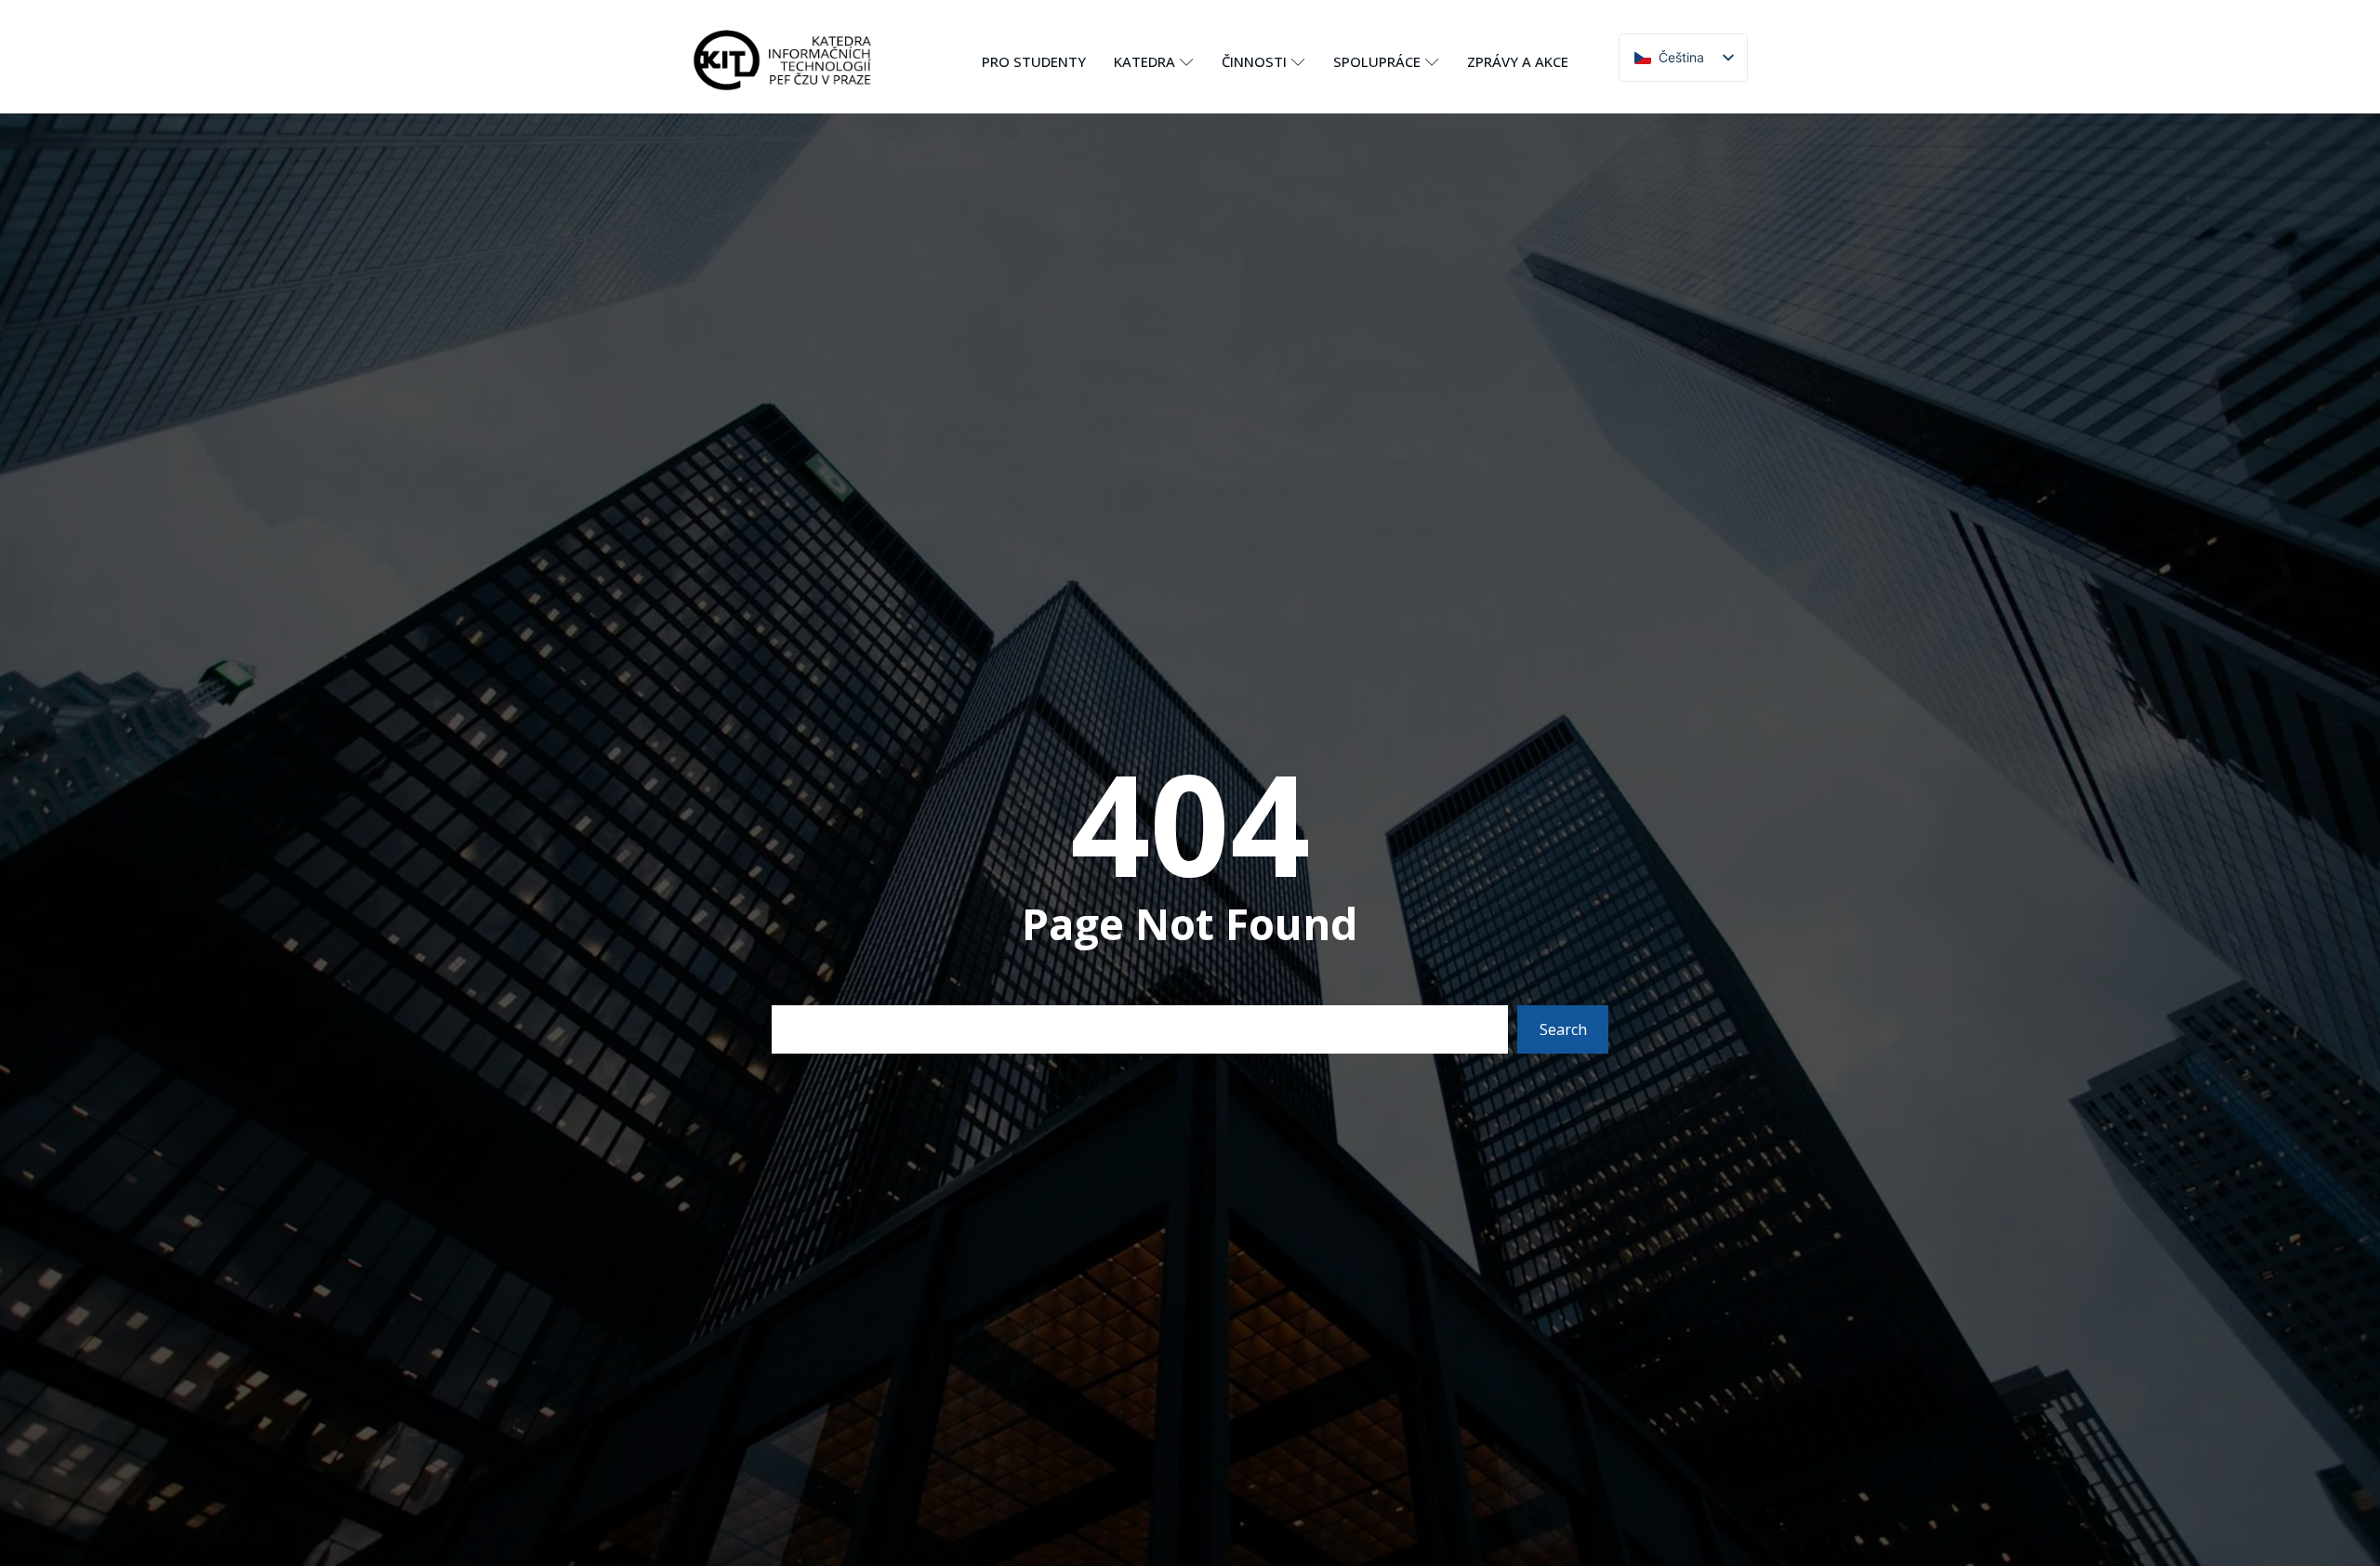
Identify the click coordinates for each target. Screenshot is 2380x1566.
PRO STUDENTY (1034, 61)
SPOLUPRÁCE (1377, 61)
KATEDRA (1144, 61)
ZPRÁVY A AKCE (1518, 61)
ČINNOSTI (1254, 61)
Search (1563, 1029)
